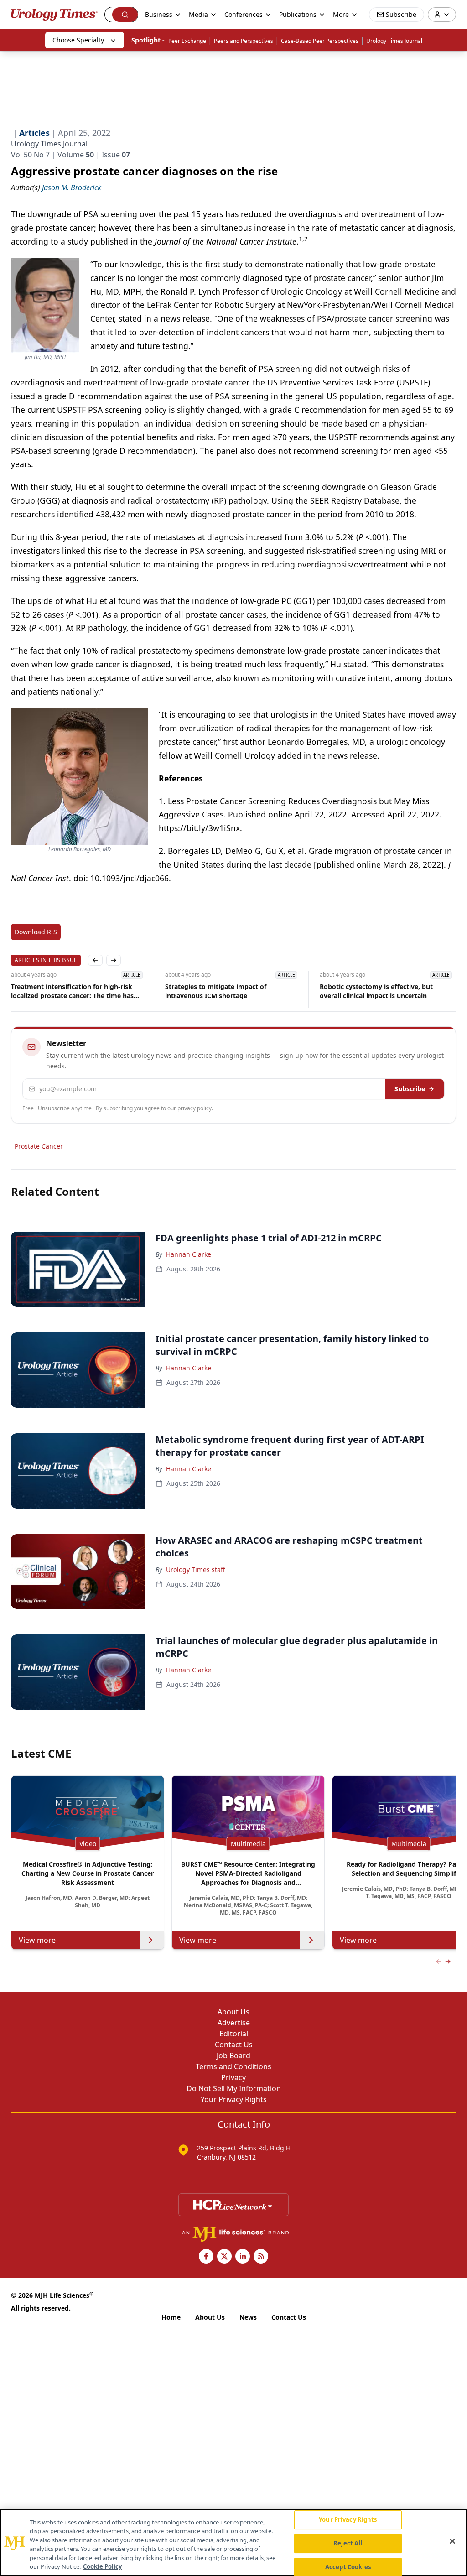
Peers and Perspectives (244, 41)
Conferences (244, 14)
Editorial (234, 2034)
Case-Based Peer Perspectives (320, 41)
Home (171, 2317)
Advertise (234, 2023)
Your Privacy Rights (234, 2099)
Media (198, 14)
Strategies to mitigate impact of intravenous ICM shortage (216, 991)
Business (159, 14)
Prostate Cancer (39, 1146)
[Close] (452, 2541)
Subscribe (410, 1089)
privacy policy (195, 1108)
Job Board (233, 2056)
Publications (298, 14)
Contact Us (234, 2045)
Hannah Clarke (189, 1254)
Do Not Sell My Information (234, 2088)
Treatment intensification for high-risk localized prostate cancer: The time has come (72, 991)
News (248, 2317)
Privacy (233, 2077)
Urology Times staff (196, 1569)
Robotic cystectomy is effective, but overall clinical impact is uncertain (376, 991)
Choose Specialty (78, 40)
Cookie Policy (102, 2566)
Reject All (348, 2543)
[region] (233, 2542)
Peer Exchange (187, 41)
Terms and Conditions (233, 2066)
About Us (233, 2012)
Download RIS (36, 932)
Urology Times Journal (394, 41)
